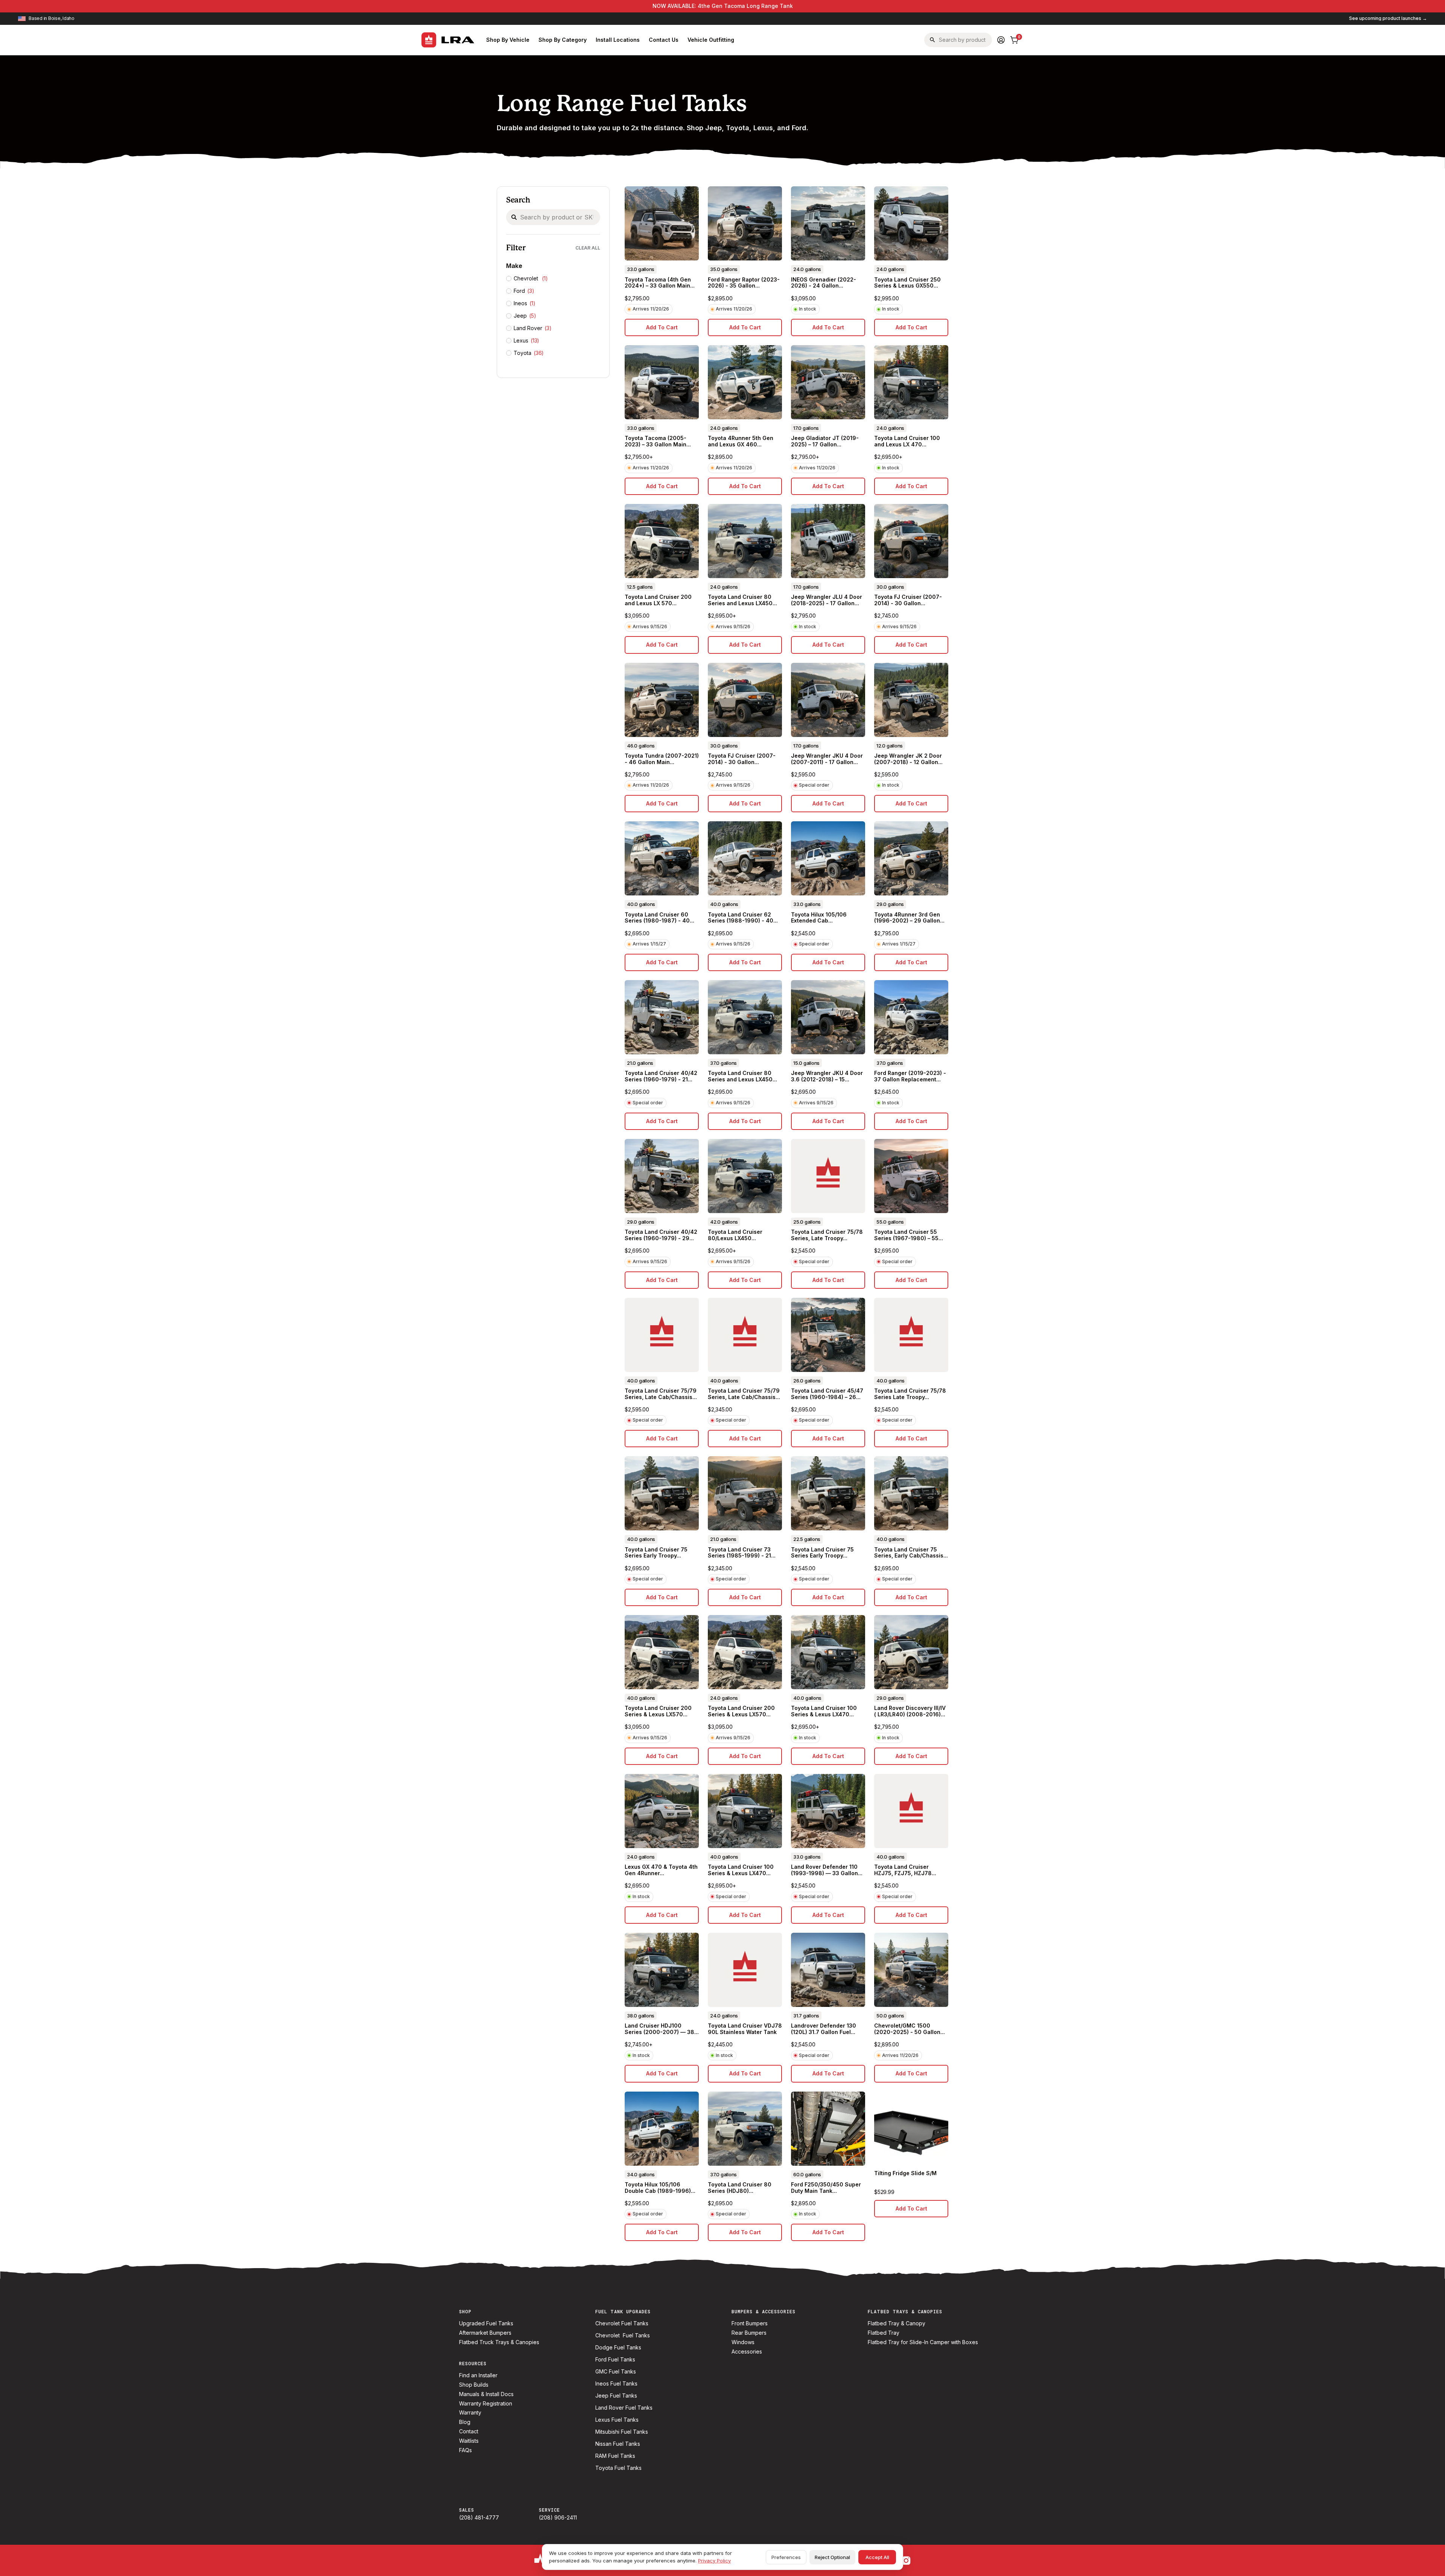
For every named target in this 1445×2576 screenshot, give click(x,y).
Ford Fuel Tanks (615, 2360)
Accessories (747, 2352)
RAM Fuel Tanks (615, 2456)
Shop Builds (474, 2385)
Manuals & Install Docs (486, 2394)
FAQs (465, 2450)
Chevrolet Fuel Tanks (622, 2323)
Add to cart (662, 327)
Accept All (877, 2557)
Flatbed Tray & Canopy (897, 2323)
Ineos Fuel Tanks (616, 2384)
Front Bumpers (750, 2323)
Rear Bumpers (749, 2333)
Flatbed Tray (884, 2333)
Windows (743, 2342)
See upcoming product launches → (1388, 18)
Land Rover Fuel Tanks (624, 2408)
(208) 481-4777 (479, 2518)
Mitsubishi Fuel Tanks (622, 2432)
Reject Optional (832, 2557)
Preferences (786, 2557)
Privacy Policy (714, 2561)
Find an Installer (478, 2375)
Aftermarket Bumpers (485, 2333)
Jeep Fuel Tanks (616, 2396)
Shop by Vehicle (508, 40)
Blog (465, 2422)
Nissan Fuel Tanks (618, 2444)
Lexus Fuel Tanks (617, 2420)
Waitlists (469, 2441)
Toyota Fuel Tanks (618, 2468)
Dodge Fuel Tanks (618, 2348)
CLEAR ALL (588, 248)
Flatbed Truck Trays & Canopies (499, 2342)
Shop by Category (563, 40)
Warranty (470, 2413)
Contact (469, 2431)
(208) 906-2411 (558, 2518)
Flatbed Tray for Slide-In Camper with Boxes (923, 2342)
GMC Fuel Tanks (616, 2372)
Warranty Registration (486, 2404)
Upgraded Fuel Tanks (486, 2323)
